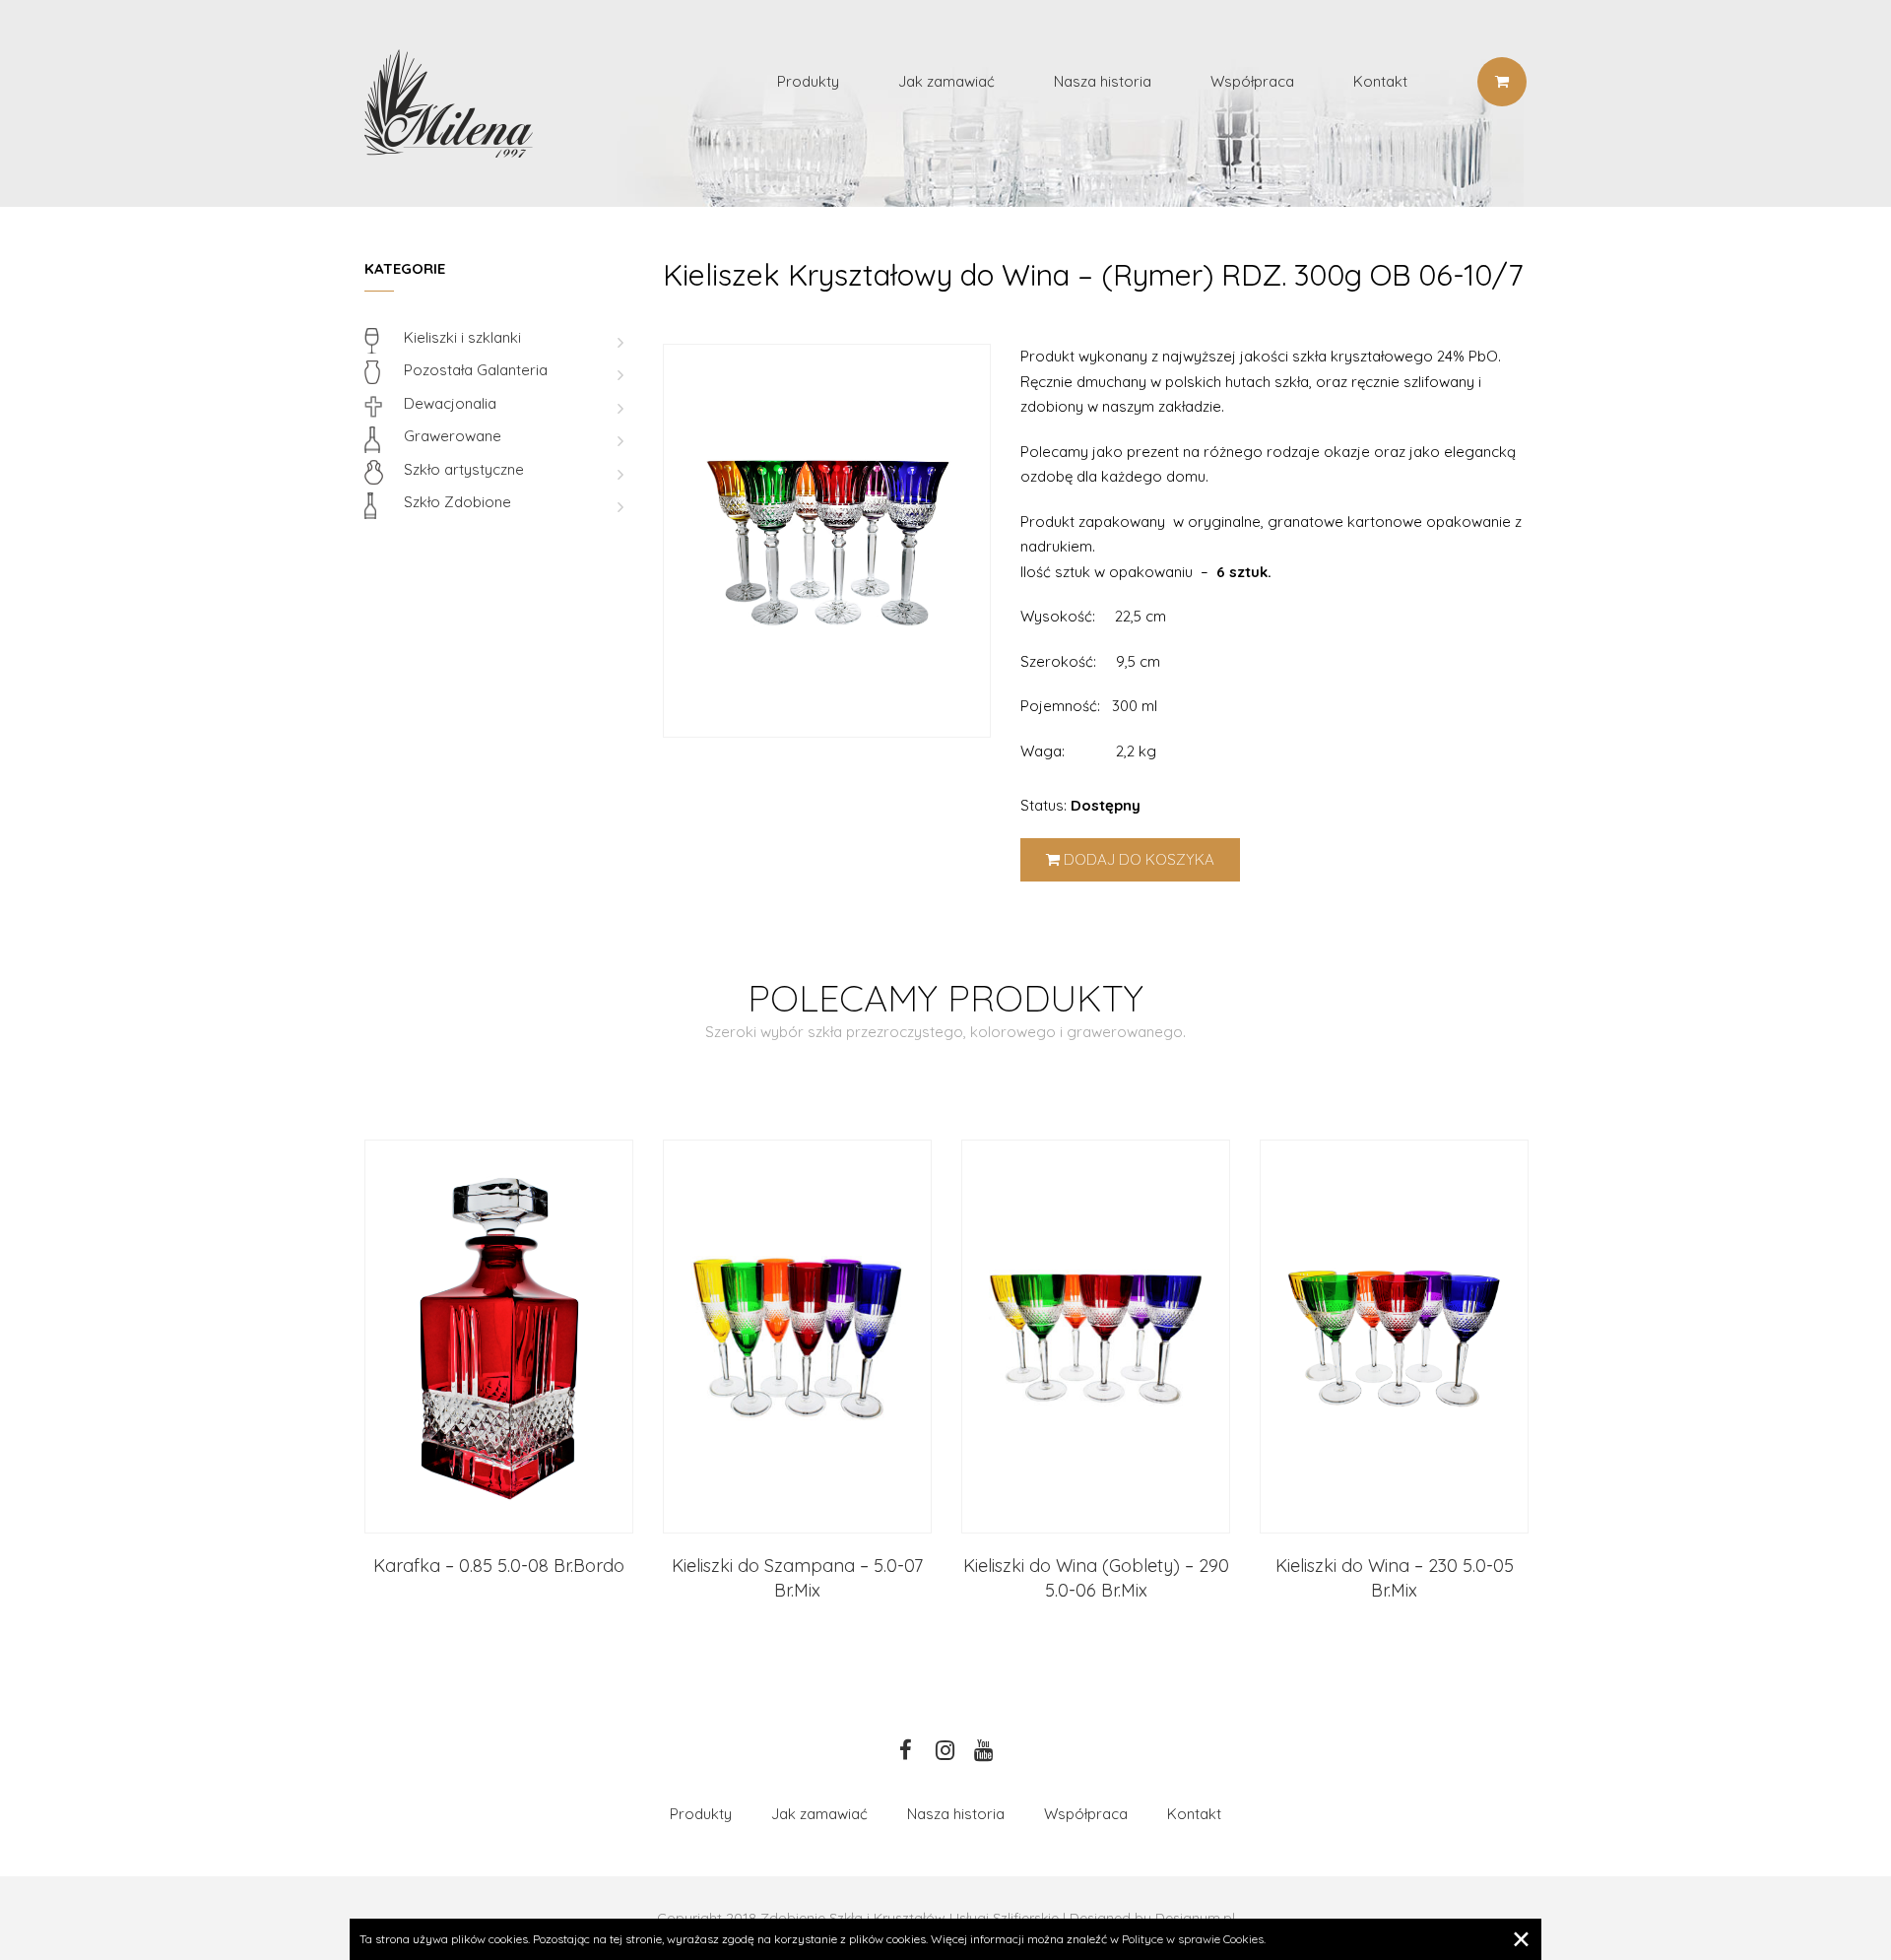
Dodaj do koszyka (1137, 859)
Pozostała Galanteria (476, 370)
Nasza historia (1103, 81)
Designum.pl (1195, 1918)
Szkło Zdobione (457, 502)
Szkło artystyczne (464, 469)
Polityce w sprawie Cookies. (1194, 1939)
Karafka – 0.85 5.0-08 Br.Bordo (499, 1566)
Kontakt (1380, 81)
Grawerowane (453, 436)
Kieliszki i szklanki (462, 337)
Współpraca (1252, 81)
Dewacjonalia (450, 403)
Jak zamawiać (946, 81)
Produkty (808, 81)
